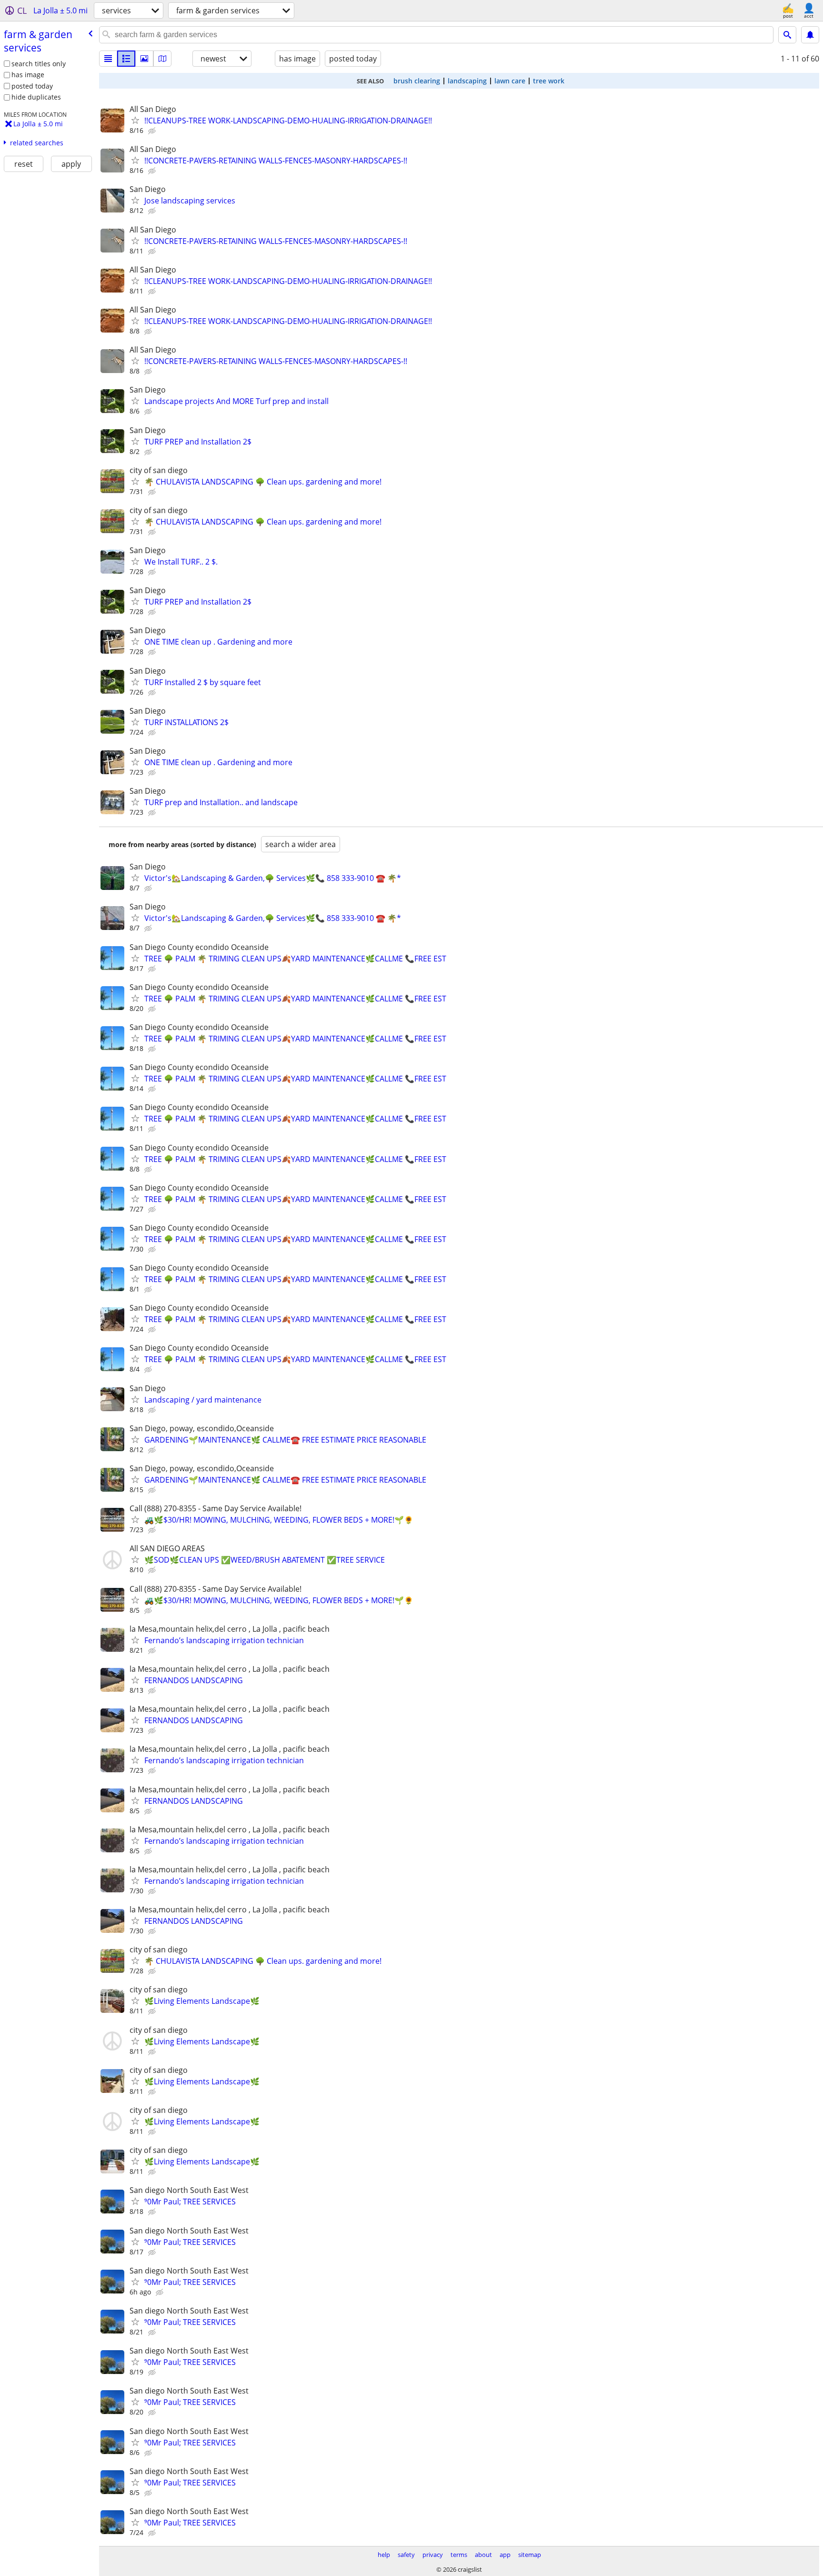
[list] (108, 59)
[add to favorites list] (135, 120)
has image (28, 75)
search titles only (39, 64)
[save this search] (810, 35)
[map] (162, 59)
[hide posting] (153, 131)
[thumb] (126, 59)
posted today (32, 86)
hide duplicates (36, 97)
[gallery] (144, 59)
